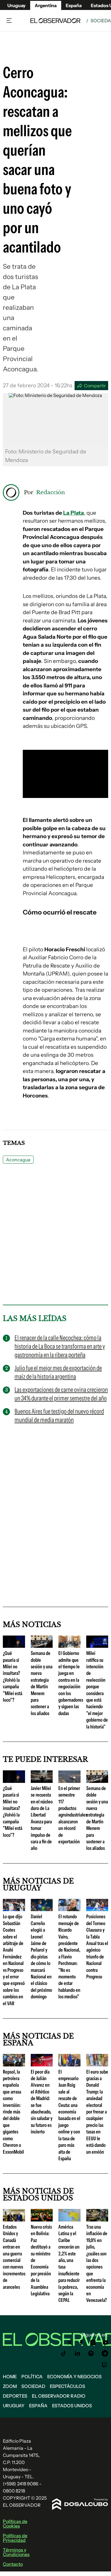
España (38, 2406)
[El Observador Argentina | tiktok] (64, 2353)
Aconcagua (18, 1160)
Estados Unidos (72, 2406)
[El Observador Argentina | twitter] (70, 2343)
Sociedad (33, 2386)
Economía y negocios (74, 2377)
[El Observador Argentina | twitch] (105, 2365)
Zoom (10, 2386)
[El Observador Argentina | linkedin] (77, 2353)
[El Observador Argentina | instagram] (93, 2343)
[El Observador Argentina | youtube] (105, 2343)
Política (32, 2377)
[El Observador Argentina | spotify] (91, 2353)
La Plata (74, 513)
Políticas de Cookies (15, 2524)
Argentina (46, 5)
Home (10, 2377)
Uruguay (17, 5)
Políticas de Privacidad (15, 2538)
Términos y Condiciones (16, 2552)
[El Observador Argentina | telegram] (105, 2353)
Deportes (15, 2396)
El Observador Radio (59, 2396)
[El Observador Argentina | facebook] (81, 2343)
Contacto (13, 2564)
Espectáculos (67, 2386)
